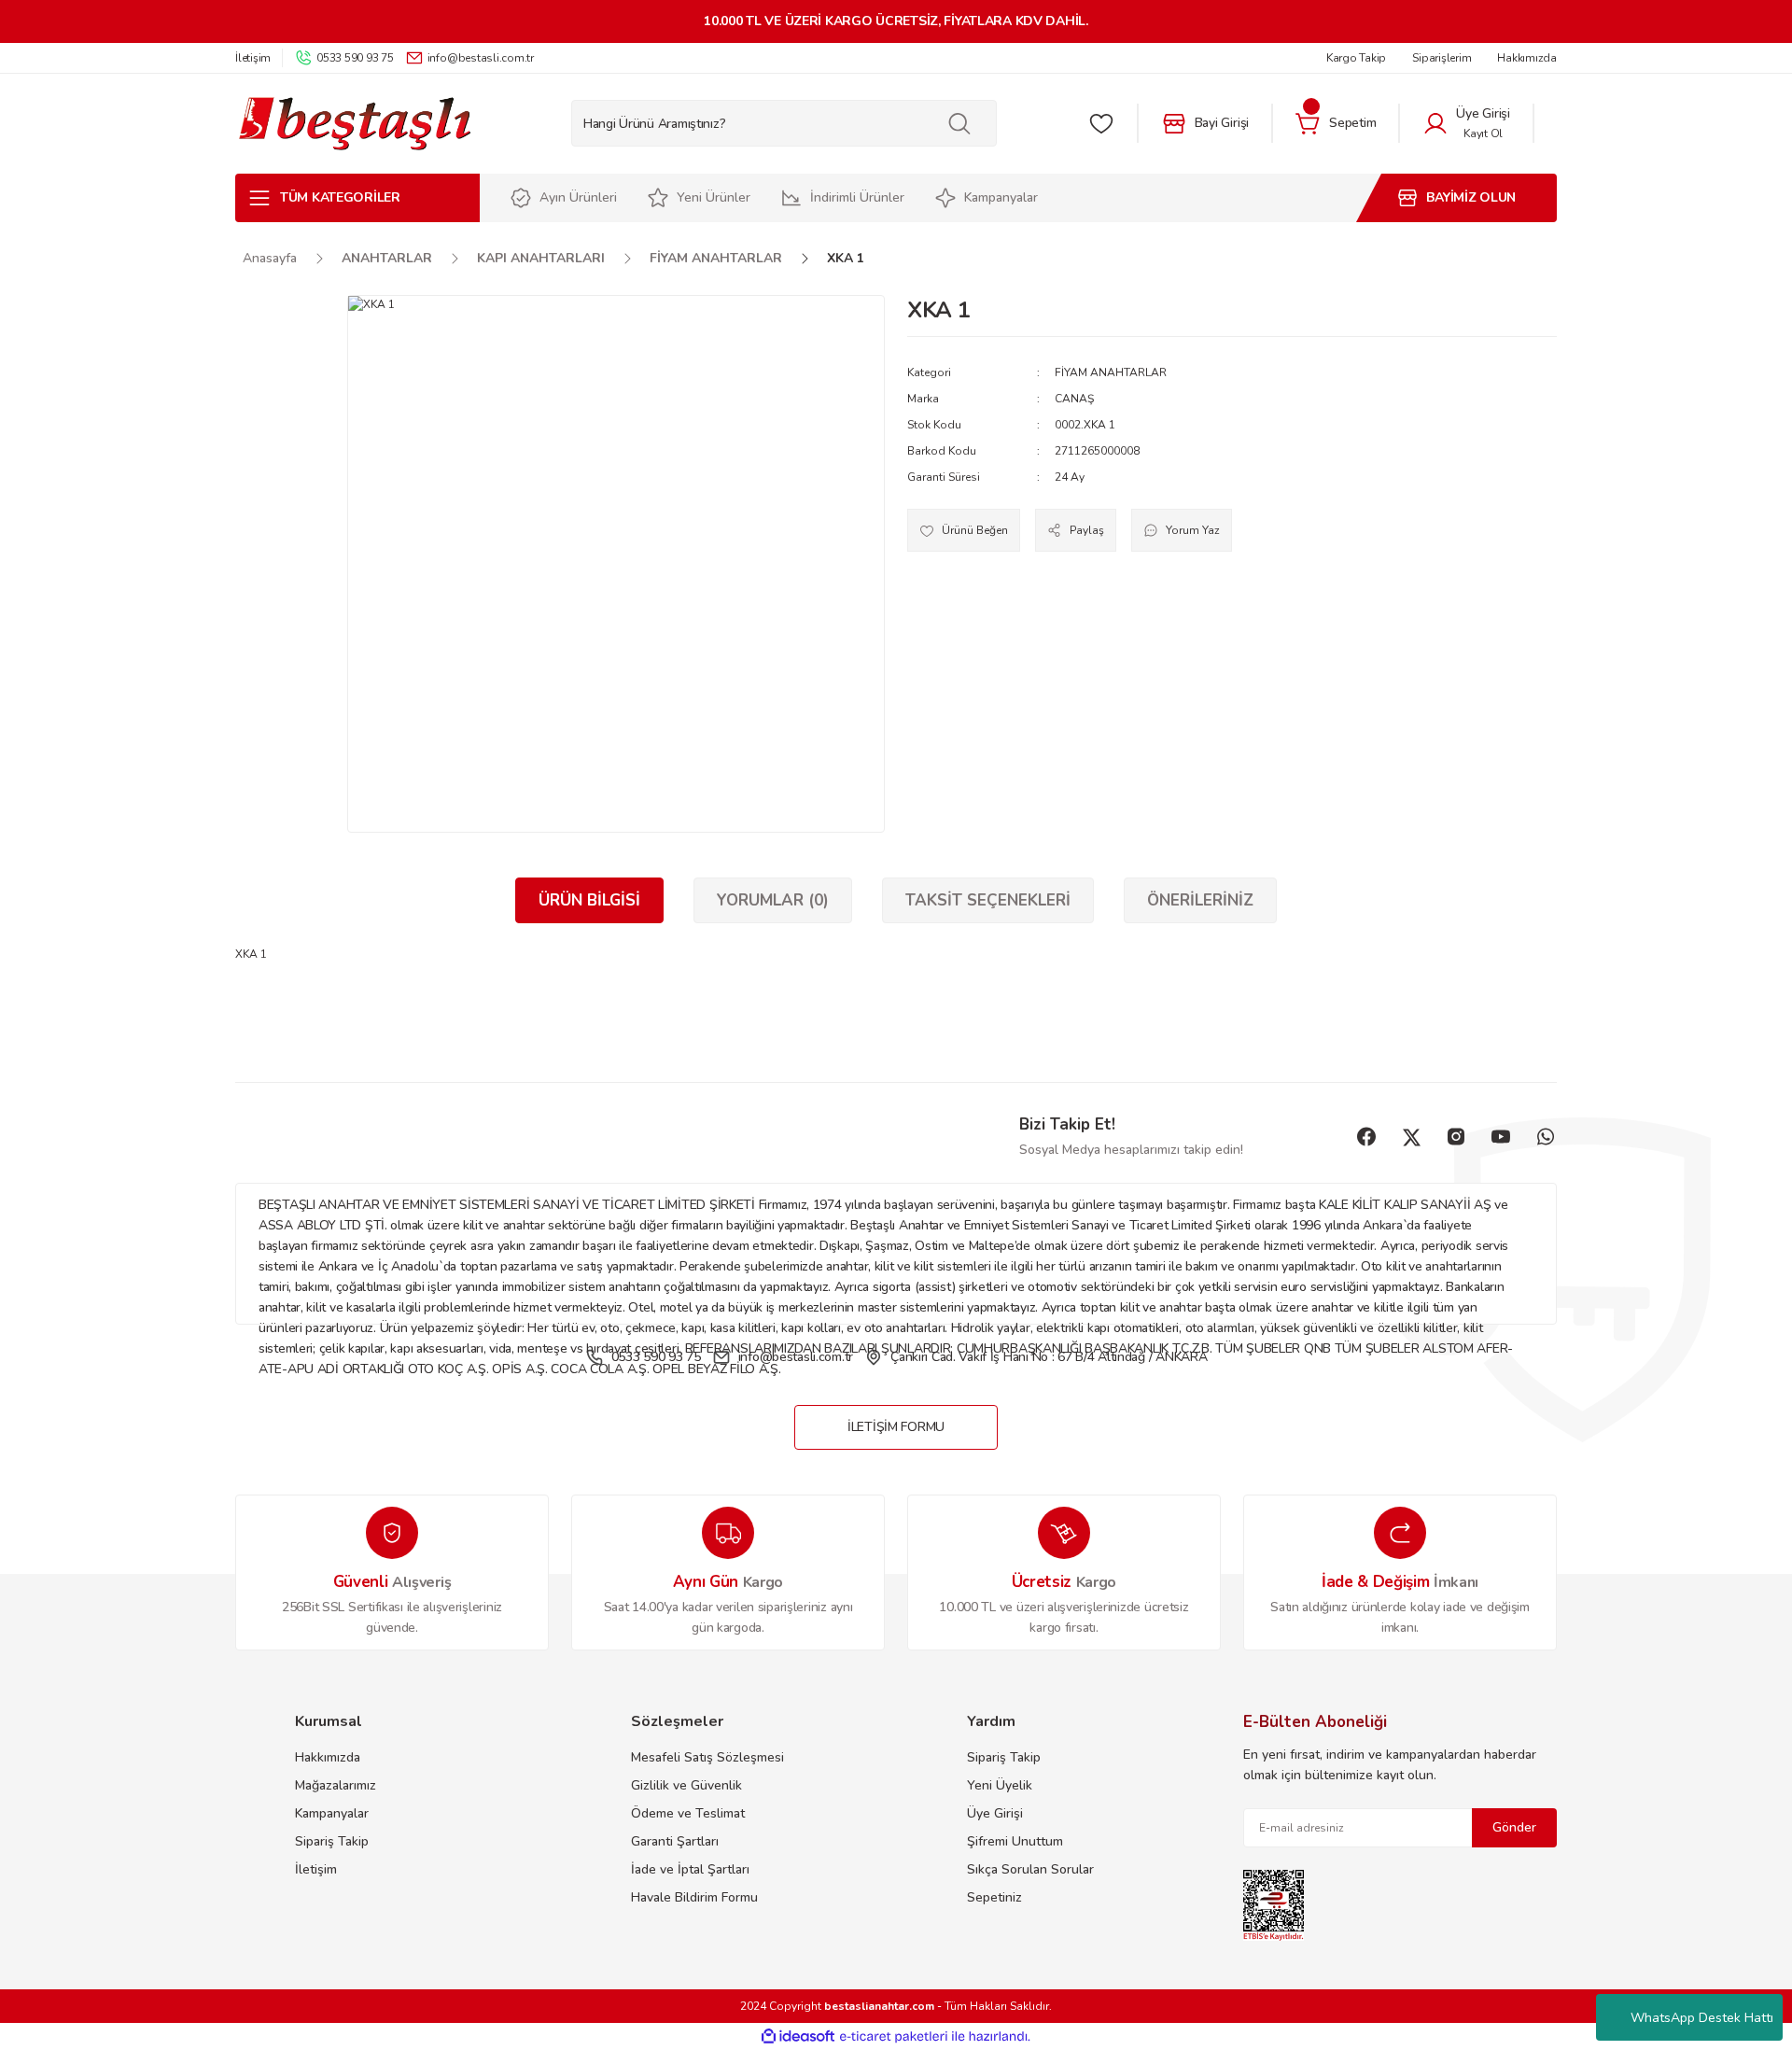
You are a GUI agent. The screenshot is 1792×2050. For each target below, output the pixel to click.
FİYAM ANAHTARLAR (1111, 372)
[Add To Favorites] (964, 530)
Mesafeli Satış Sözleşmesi (707, 1757)
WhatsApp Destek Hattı (1702, 2018)
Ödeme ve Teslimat (688, 1813)
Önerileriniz (1200, 900)
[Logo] (354, 124)
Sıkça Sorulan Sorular (1030, 1869)
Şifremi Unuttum (1015, 1841)
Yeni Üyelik (1000, 1785)
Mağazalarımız (336, 1785)
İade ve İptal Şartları (690, 1869)
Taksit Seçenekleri (988, 900)
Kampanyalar (332, 1813)
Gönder (1514, 1827)
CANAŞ (1074, 399)
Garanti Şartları (675, 1841)
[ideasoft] (798, 2036)
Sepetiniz (994, 1897)
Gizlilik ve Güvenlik (686, 1785)
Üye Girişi (995, 1813)
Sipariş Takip (332, 1841)
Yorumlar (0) (773, 900)
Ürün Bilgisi (589, 900)
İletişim (316, 1869)
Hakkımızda (328, 1757)
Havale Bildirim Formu (694, 1897)
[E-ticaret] (894, 2037)
